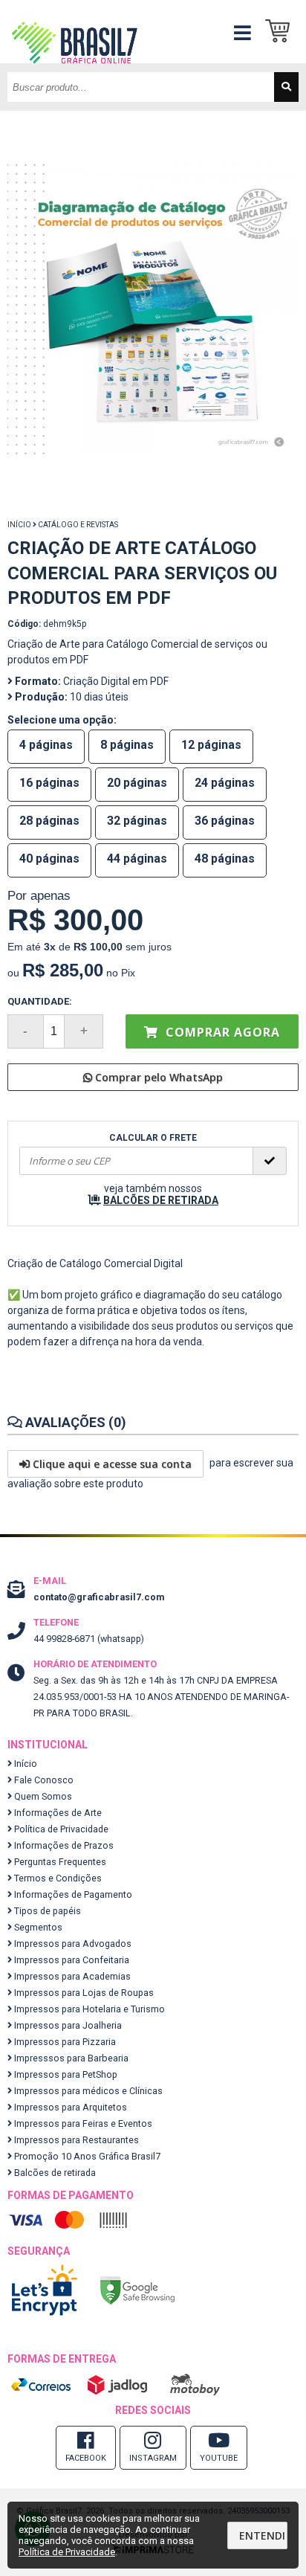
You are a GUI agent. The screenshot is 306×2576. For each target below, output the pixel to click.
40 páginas (49, 859)
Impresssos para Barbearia (70, 2058)
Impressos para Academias (71, 1976)
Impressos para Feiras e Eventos (82, 2123)
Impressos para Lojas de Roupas (83, 1993)
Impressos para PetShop (65, 2074)
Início (19, 525)
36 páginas (225, 821)
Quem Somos (42, 1796)
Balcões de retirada (54, 2173)
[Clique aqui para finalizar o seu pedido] (282, 32)
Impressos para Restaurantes (75, 2140)
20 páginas (137, 783)
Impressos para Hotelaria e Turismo (88, 2009)
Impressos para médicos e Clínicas (87, 2091)
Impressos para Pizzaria (64, 2042)
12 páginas (211, 745)
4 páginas (46, 745)
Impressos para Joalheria (67, 2025)
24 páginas (225, 783)
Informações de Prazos (63, 1845)
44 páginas (137, 859)
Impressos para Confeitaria (71, 1960)
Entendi (262, 2535)
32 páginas (137, 821)
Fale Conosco (43, 1780)
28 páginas (49, 821)
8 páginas (127, 745)
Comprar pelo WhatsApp (157, 1077)
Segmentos (37, 1927)
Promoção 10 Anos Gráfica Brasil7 (86, 2156)
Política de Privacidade (60, 1829)
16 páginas (49, 783)
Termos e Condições (57, 1878)
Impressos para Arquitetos (69, 2107)
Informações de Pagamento (72, 1894)
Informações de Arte (57, 1813)
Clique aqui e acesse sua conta (111, 1464)
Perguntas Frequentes (59, 1862)
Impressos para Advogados (72, 1944)
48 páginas (225, 859)
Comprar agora (221, 1032)
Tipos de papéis (46, 1911)
